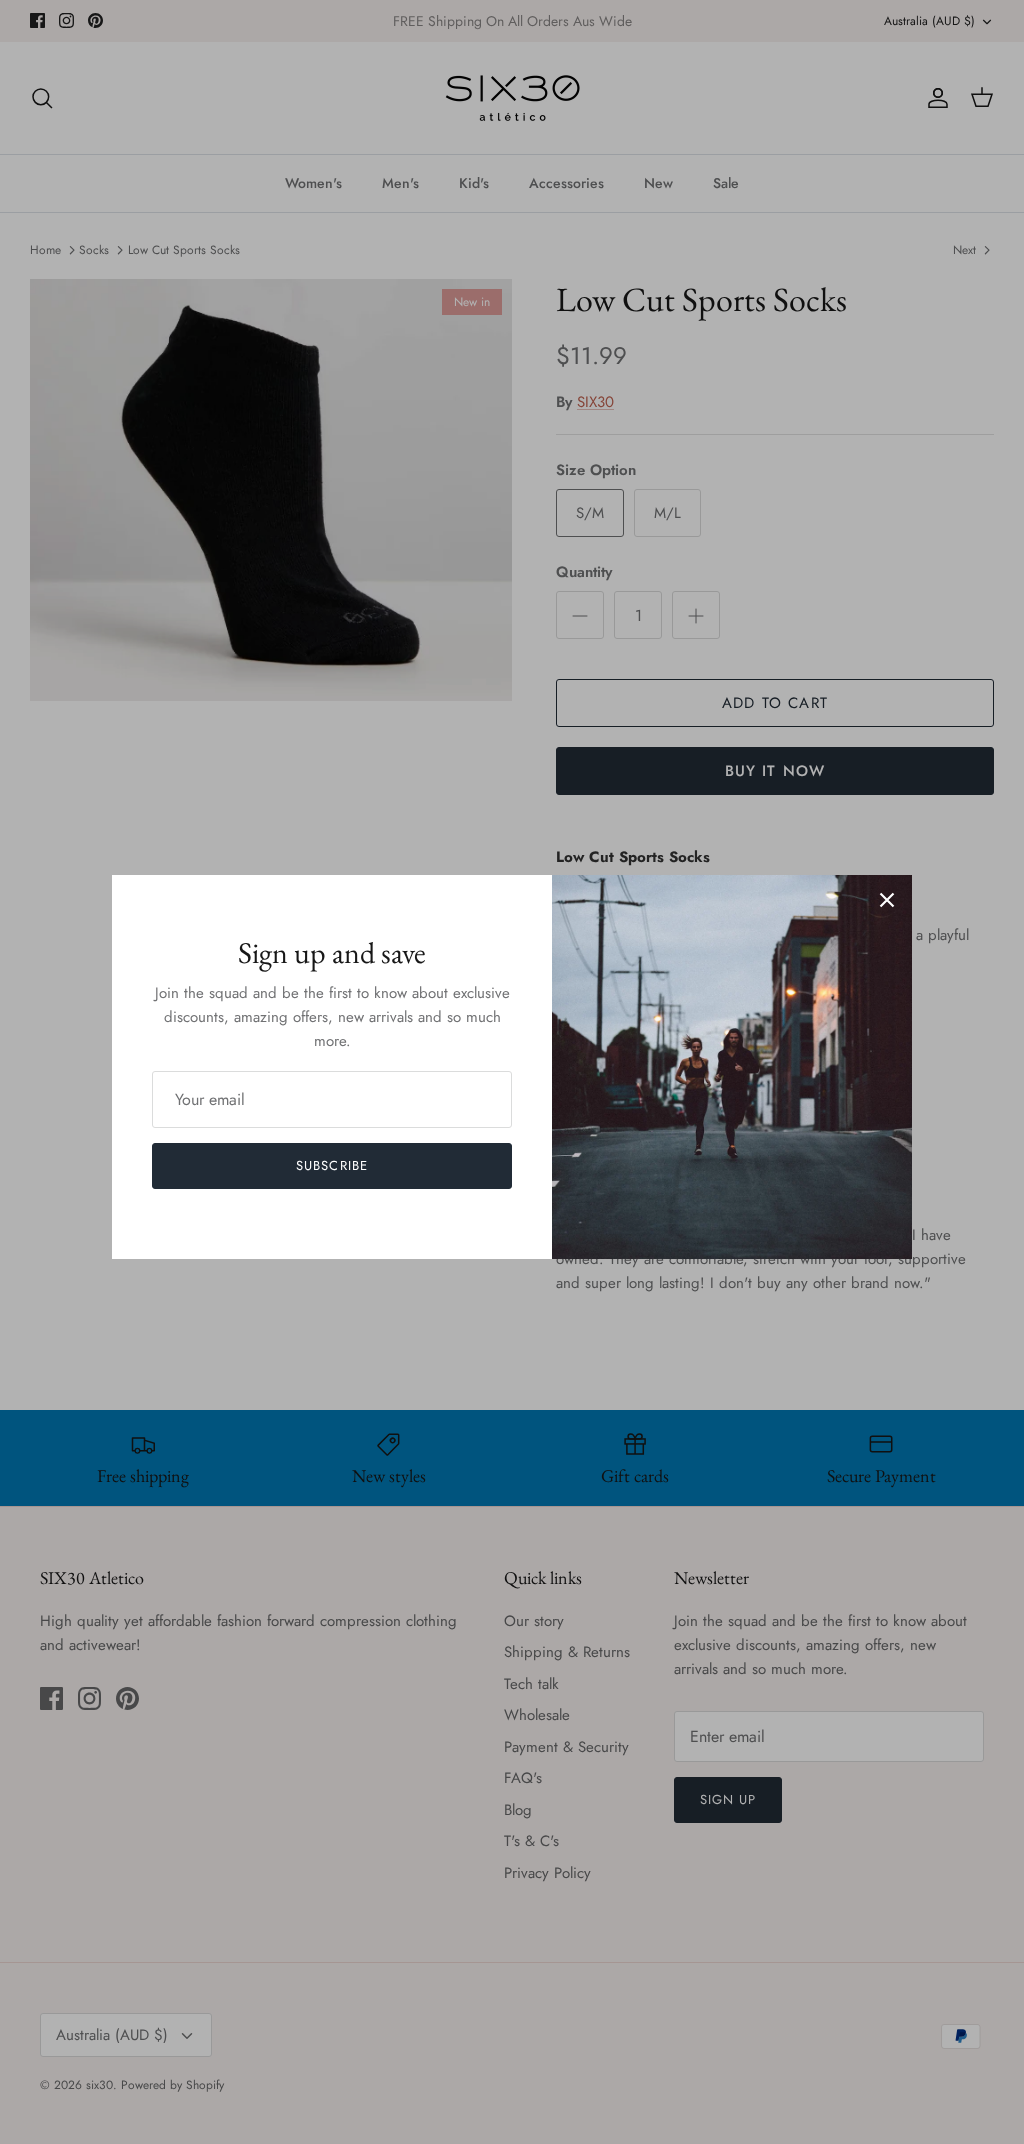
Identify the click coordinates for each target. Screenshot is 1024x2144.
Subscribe (331, 1165)
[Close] (887, 900)
